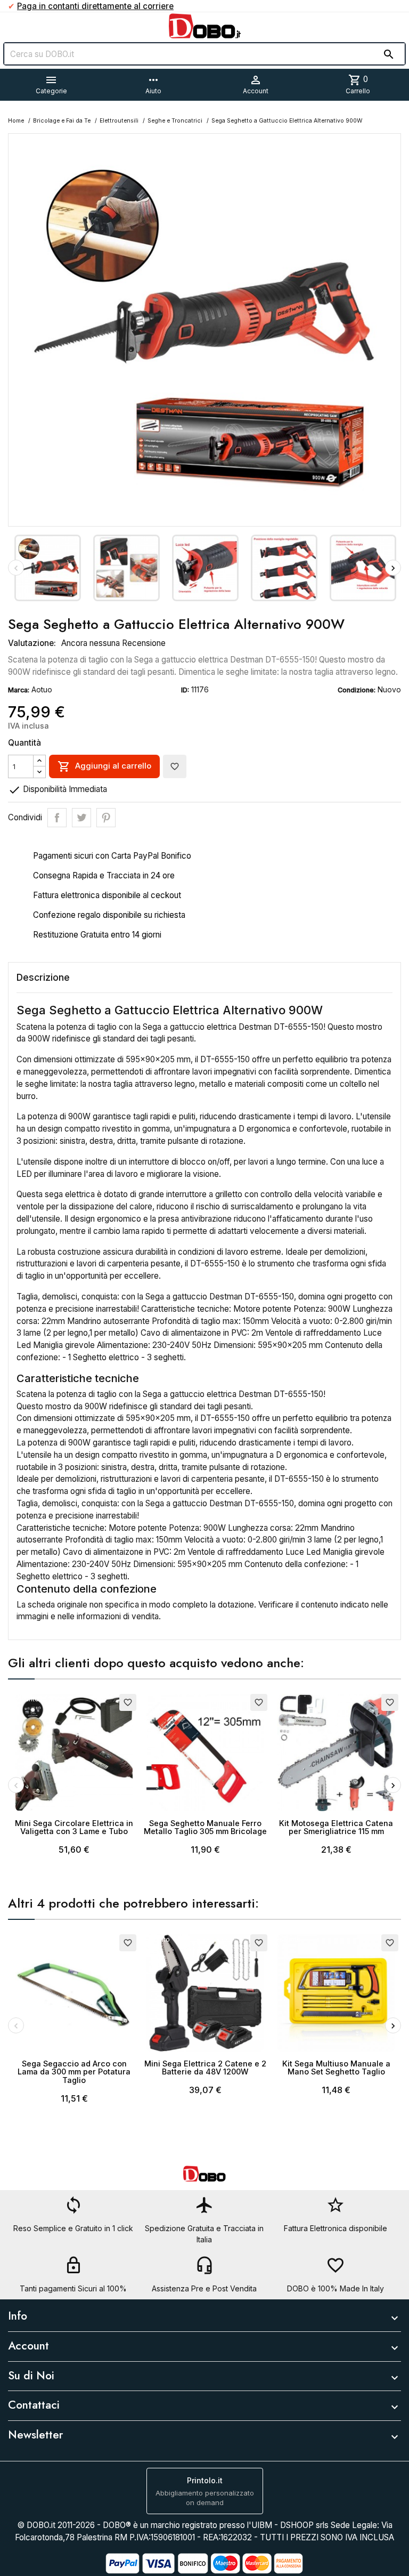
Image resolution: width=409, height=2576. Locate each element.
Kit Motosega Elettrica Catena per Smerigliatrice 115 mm (336, 1827)
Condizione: (357, 690)
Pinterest (106, 818)
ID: (185, 690)
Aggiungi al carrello (104, 766)
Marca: (19, 690)
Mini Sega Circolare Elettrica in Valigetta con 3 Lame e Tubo (74, 1827)
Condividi (57, 818)
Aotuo (42, 689)
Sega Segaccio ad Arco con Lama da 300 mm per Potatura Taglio (74, 2072)
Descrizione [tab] (43, 977)
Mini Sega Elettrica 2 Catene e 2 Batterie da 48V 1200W (205, 2068)
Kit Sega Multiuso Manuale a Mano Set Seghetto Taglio (336, 2068)
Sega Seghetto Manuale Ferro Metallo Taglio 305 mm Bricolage (205, 1827)
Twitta (81, 818)
